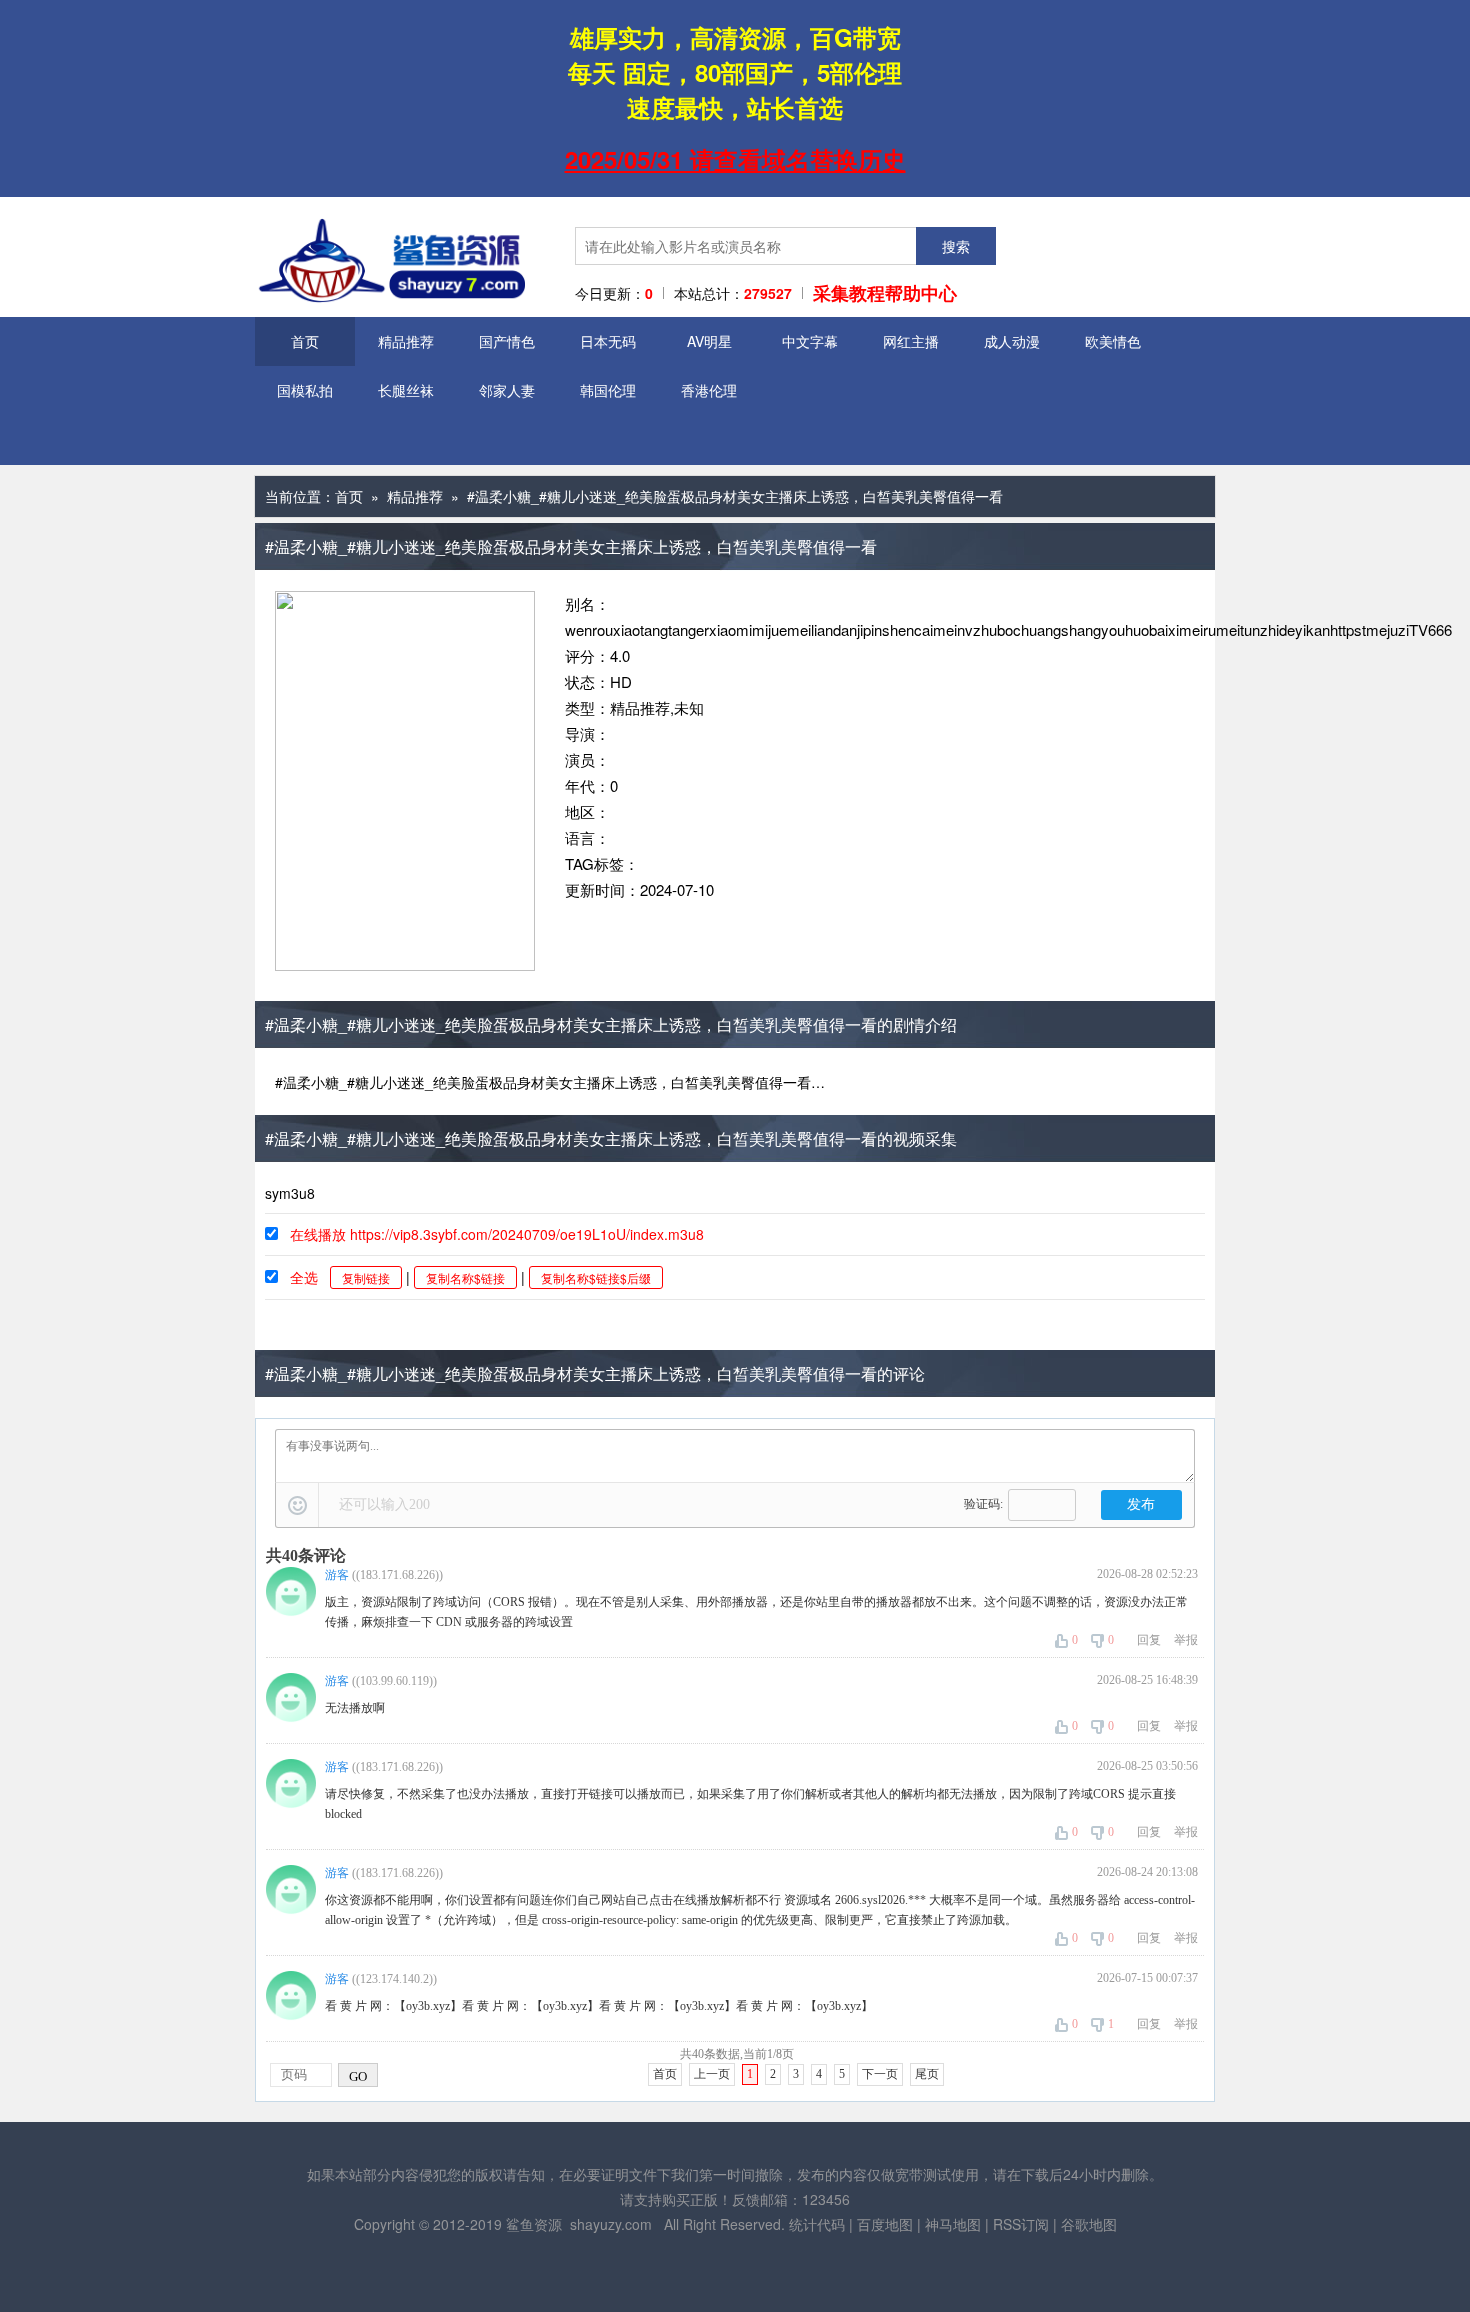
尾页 (927, 2074)
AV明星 (709, 341)
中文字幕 (810, 341)
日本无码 (608, 341)
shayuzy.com (611, 2224)
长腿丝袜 (406, 390)
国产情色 (507, 341)
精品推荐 (406, 341)
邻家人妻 (507, 390)
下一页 (880, 2074)
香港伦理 (709, 390)
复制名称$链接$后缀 (596, 1277)
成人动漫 (1012, 341)
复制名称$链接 (465, 1277)
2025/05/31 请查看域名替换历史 (735, 159)
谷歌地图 (1089, 2224)
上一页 (712, 2074)
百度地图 (885, 2224)
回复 (1149, 1640)
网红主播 (911, 341)
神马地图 (953, 2224)
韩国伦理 (608, 390)
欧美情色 (1113, 341)
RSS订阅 (1021, 2224)
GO (358, 2076)
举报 (1186, 1640)
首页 (305, 341)
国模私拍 (305, 390)
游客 (337, 1575)
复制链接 (366, 1277)
